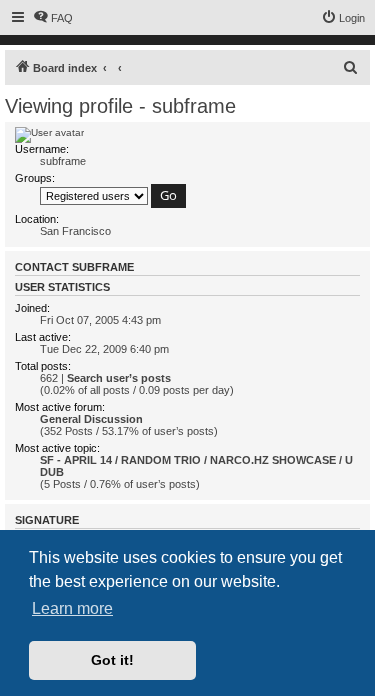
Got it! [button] (112, 660)
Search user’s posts (119, 378)
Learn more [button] (72, 608)
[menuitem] (53, 18)
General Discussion (91, 419)
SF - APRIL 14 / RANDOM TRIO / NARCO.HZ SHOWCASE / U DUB (196, 466)
